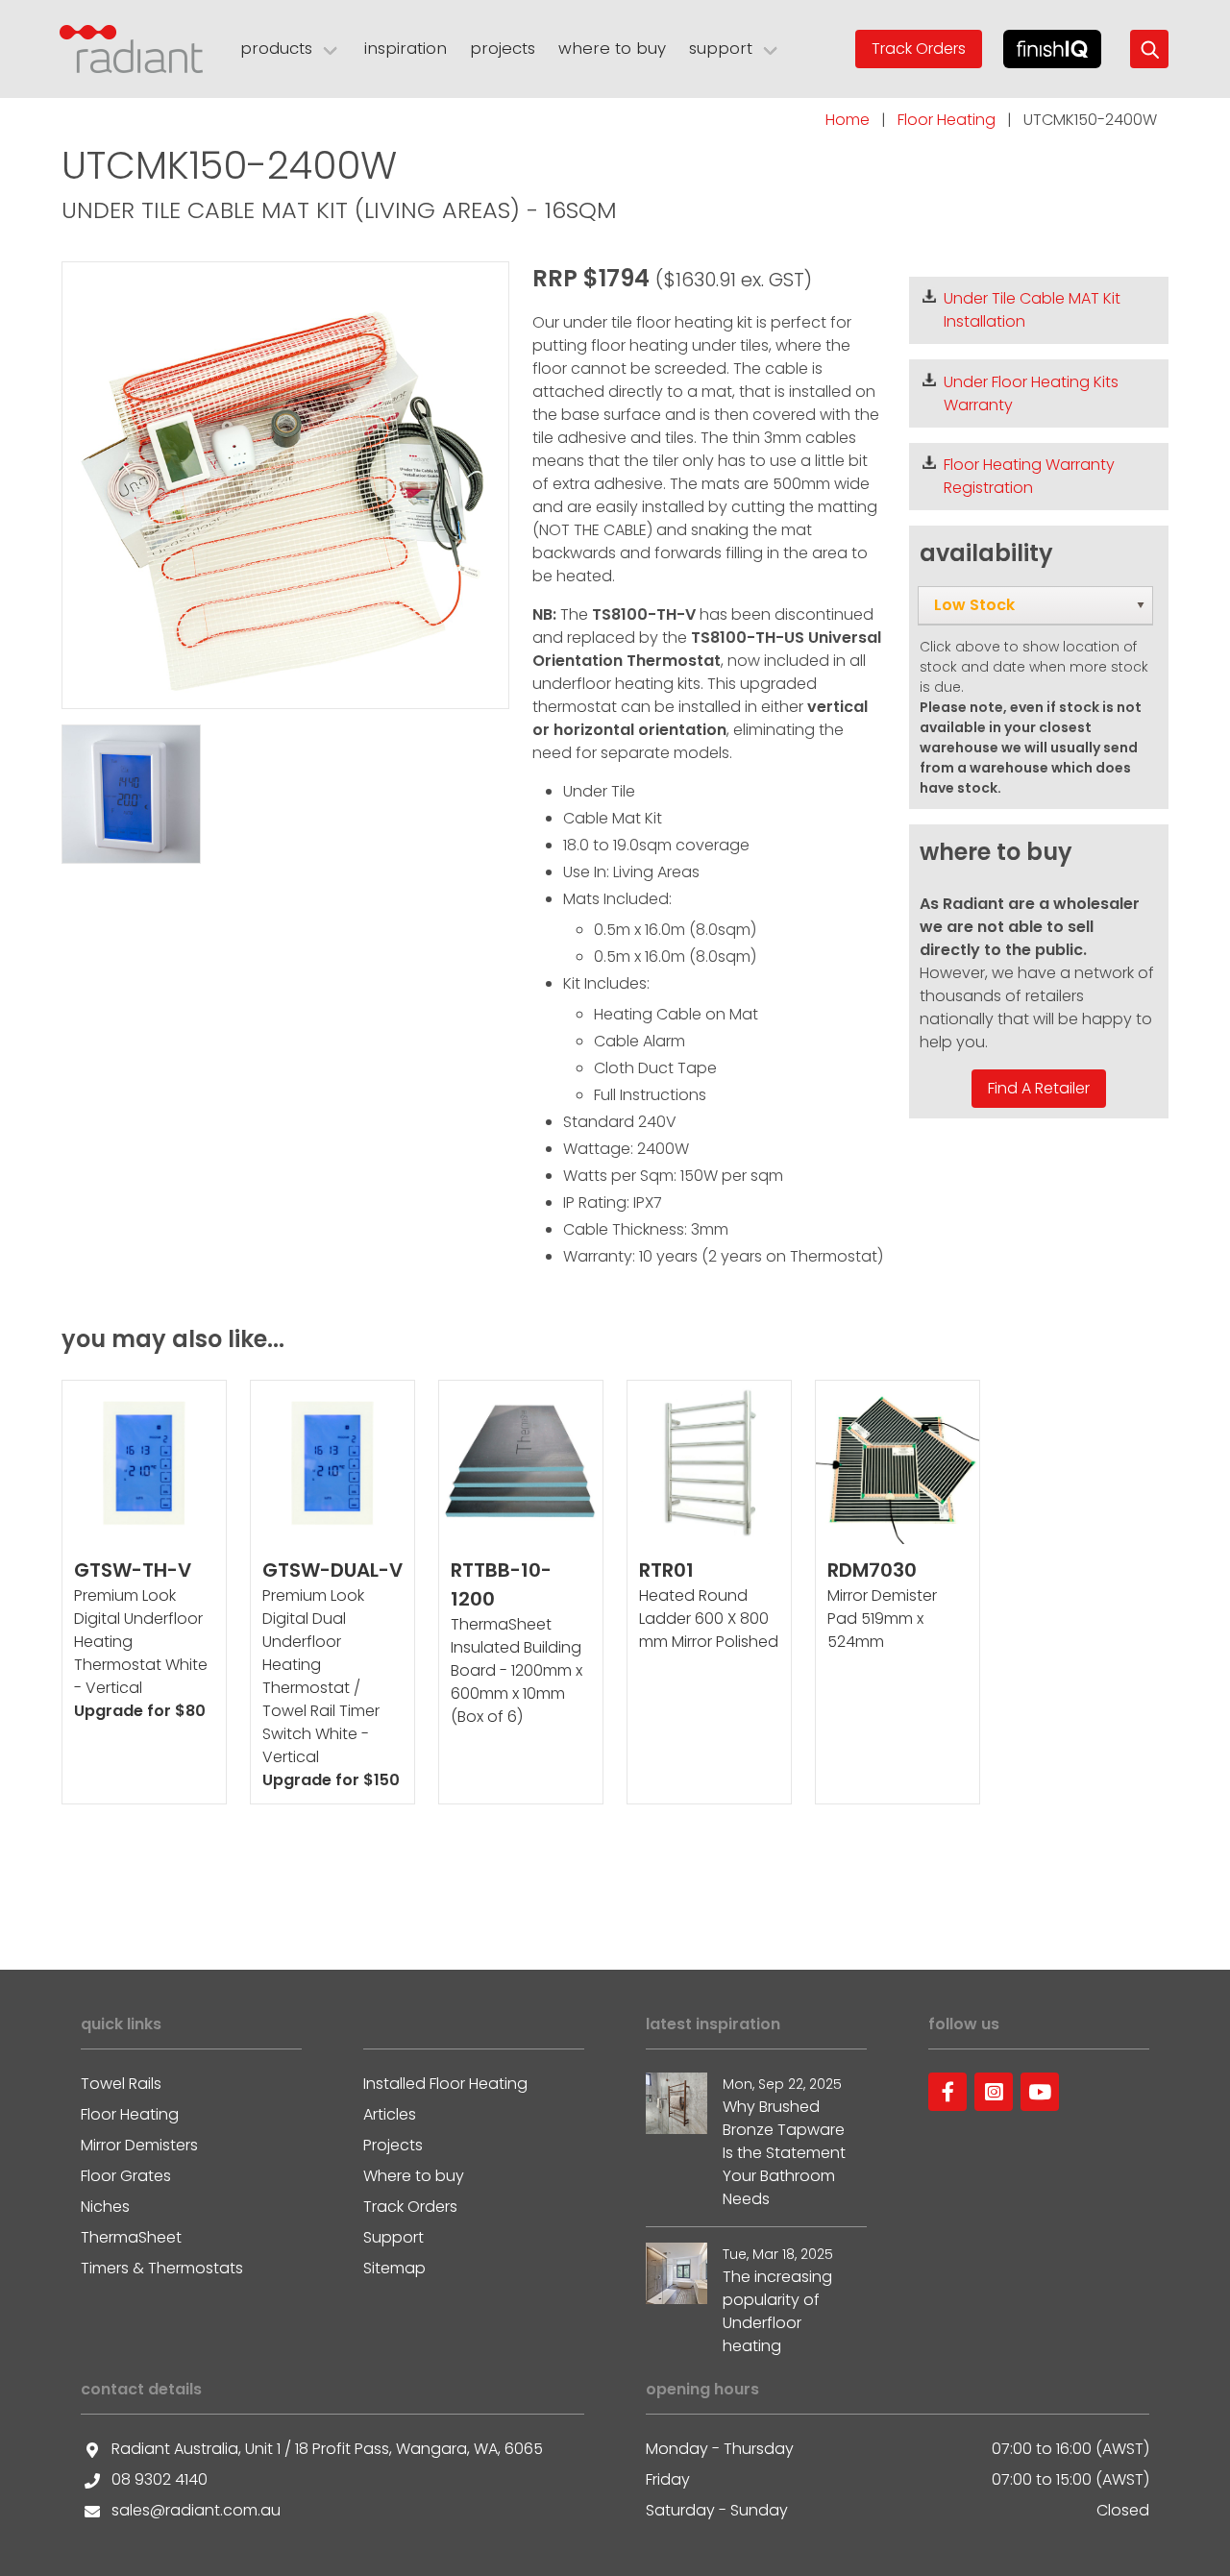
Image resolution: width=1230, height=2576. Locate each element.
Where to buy (414, 2176)
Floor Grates (126, 2176)
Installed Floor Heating (445, 2084)
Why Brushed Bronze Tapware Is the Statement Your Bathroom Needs (784, 2153)
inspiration (406, 48)
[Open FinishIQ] (1053, 49)
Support (394, 2237)
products (276, 48)
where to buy (612, 48)
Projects (393, 2145)
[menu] (1035, 605)
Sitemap (394, 2268)
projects (503, 48)
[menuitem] (1035, 605)
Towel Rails (121, 2084)
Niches (105, 2207)
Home (848, 120)
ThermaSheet (131, 2237)
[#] (947, 2092)
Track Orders (919, 49)
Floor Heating (947, 120)
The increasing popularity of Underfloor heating (777, 2311)
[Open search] (1149, 49)
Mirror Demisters (139, 2145)
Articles (390, 2114)
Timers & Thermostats (162, 2268)
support (721, 48)
